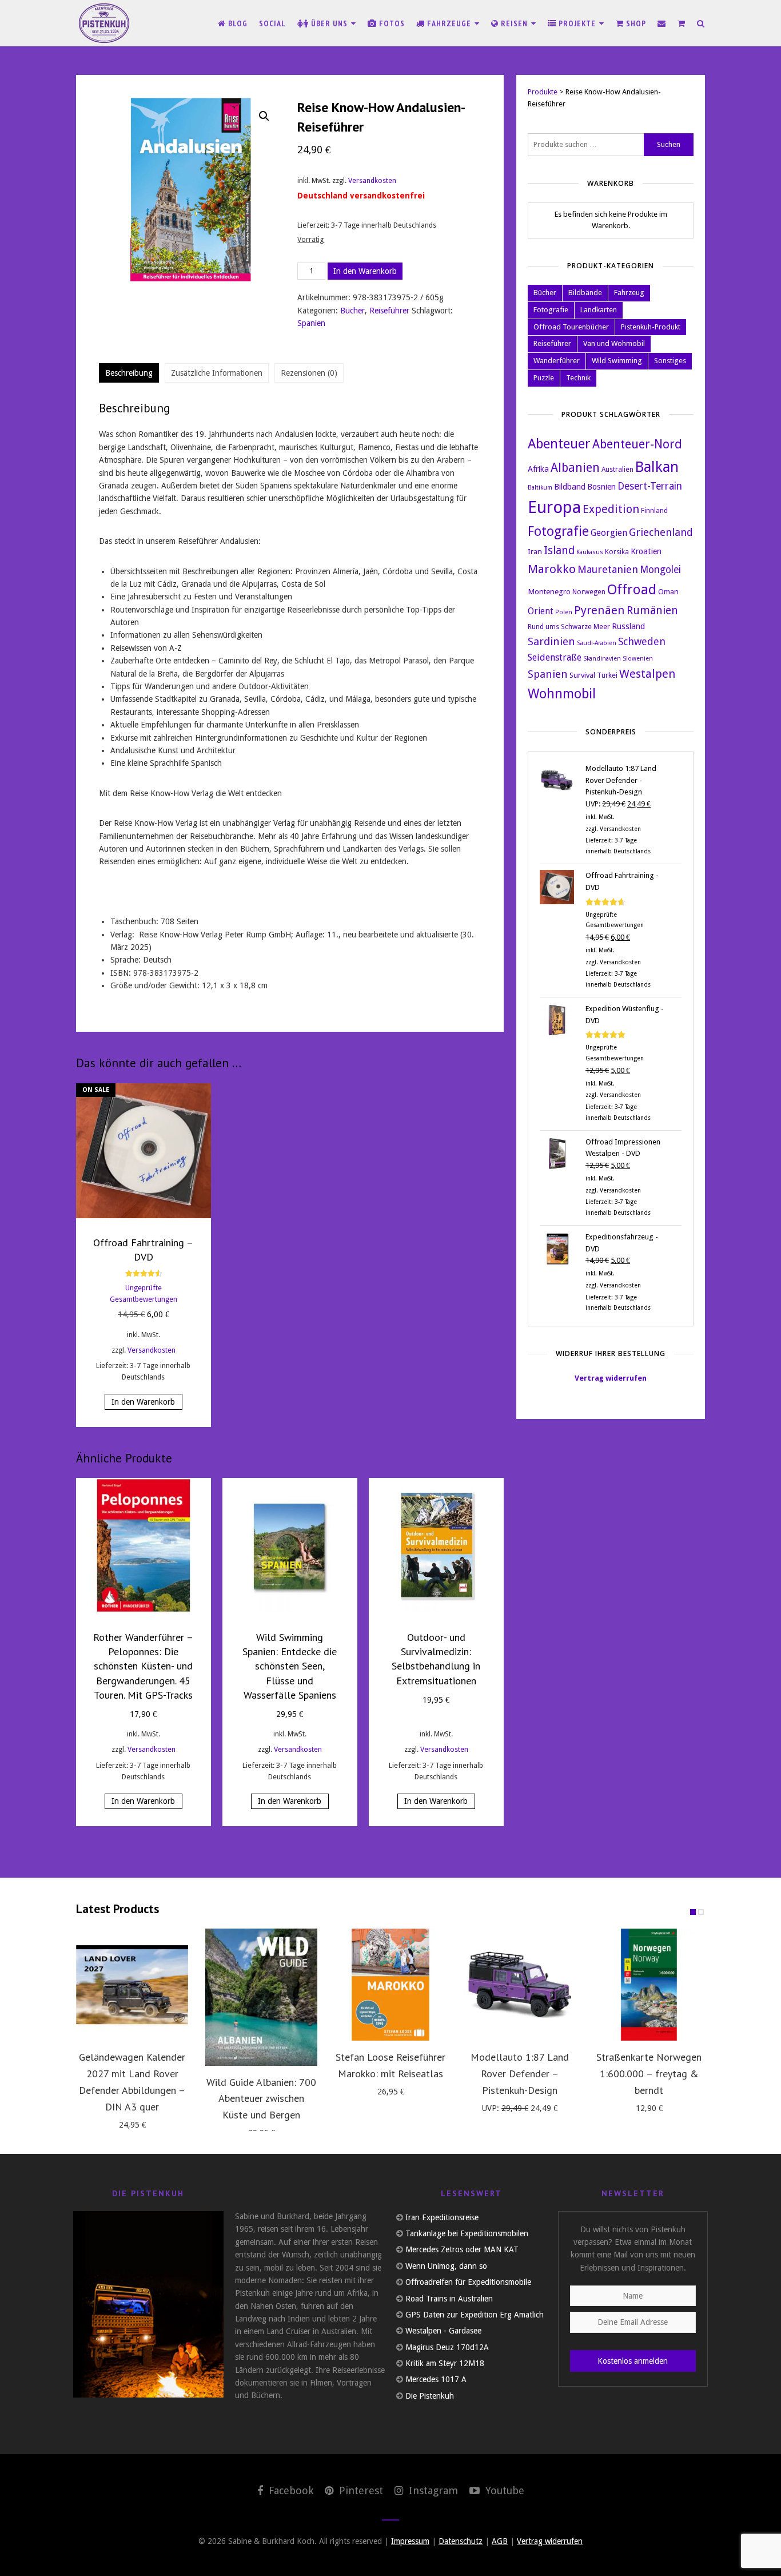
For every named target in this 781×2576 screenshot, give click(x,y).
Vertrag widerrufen (611, 1378)
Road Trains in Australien (449, 2299)
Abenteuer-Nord (637, 444)
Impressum (410, 2541)
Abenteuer (559, 444)
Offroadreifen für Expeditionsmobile (468, 2282)
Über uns (329, 23)
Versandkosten (372, 180)
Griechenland (661, 532)
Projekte (577, 23)
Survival (582, 675)
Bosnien (601, 486)
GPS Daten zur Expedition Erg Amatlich (475, 2315)
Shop (635, 23)
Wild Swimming (617, 361)
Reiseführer (389, 311)
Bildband (570, 486)
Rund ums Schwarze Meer (569, 627)
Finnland (654, 511)
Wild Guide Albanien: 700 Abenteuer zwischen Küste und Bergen (261, 2099)
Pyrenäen (599, 610)
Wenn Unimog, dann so (446, 2266)
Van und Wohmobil (614, 343)
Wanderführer (557, 361)
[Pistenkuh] (105, 23)
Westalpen (647, 674)
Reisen (514, 23)
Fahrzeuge (449, 23)
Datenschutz (461, 2541)
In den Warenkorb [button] (143, 1402)
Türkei (607, 675)
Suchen (669, 144)
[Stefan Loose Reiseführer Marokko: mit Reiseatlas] (390, 1985)
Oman (668, 591)
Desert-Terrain (650, 486)
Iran (535, 551)
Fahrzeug (629, 293)
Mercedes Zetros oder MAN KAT (462, 2249)
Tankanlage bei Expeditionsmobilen (467, 2233)
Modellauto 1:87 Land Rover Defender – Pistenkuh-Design (520, 2074)
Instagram (432, 2490)
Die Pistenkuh (430, 2396)
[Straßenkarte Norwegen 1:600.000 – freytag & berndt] (649, 1985)
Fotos (391, 23)
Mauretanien (608, 569)
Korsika (617, 552)
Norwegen (589, 592)
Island (559, 550)
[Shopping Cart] (682, 23)
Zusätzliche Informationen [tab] (217, 373)
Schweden (642, 641)
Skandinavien (602, 659)
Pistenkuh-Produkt (651, 327)
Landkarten (599, 310)
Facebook (290, 2490)
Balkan (657, 467)
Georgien (609, 533)
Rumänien (652, 611)
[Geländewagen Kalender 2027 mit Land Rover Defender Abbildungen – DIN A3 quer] (132, 1985)
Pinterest (360, 2490)
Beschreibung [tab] (129, 373)
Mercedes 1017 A (436, 2379)
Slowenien (638, 659)
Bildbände (585, 293)
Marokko (552, 569)
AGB (500, 2541)
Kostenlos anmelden (633, 2361)
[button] (264, 116)
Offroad (632, 590)
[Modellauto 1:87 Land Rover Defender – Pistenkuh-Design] (520, 1985)
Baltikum (540, 488)
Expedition (611, 509)
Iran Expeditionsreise (442, 2217)
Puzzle (544, 378)
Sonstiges (670, 361)
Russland (628, 626)
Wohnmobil (562, 694)
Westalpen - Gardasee (443, 2331)
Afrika (538, 469)
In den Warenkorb (365, 271)
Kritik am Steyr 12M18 (445, 2363)
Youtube (503, 2490)
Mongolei (660, 570)
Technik (578, 378)
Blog (237, 23)
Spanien (311, 323)
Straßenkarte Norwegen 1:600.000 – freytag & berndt (649, 2074)
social (272, 23)
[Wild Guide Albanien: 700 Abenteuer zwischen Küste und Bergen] (261, 1997)
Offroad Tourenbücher (571, 327)
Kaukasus (590, 552)
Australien (617, 470)
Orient (541, 611)
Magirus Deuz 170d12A (447, 2347)
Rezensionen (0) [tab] (309, 373)
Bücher (352, 311)
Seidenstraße (555, 657)
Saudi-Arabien (597, 643)
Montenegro (549, 591)
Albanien (575, 468)
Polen (564, 612)
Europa (554, 507)
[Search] (701, 23)
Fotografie (551, 310)
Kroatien (646, 551)
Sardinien (551, 642)
